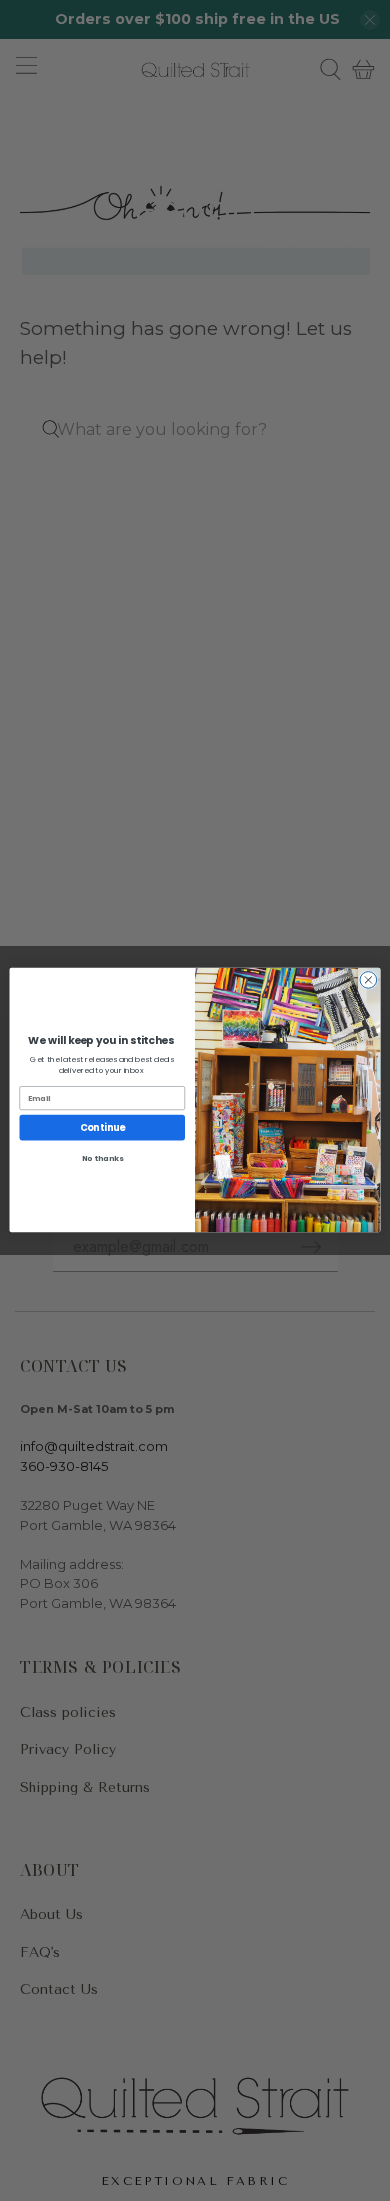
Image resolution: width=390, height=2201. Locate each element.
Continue (102, 1127)
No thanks (102, 1159)
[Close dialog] (368, 980)
